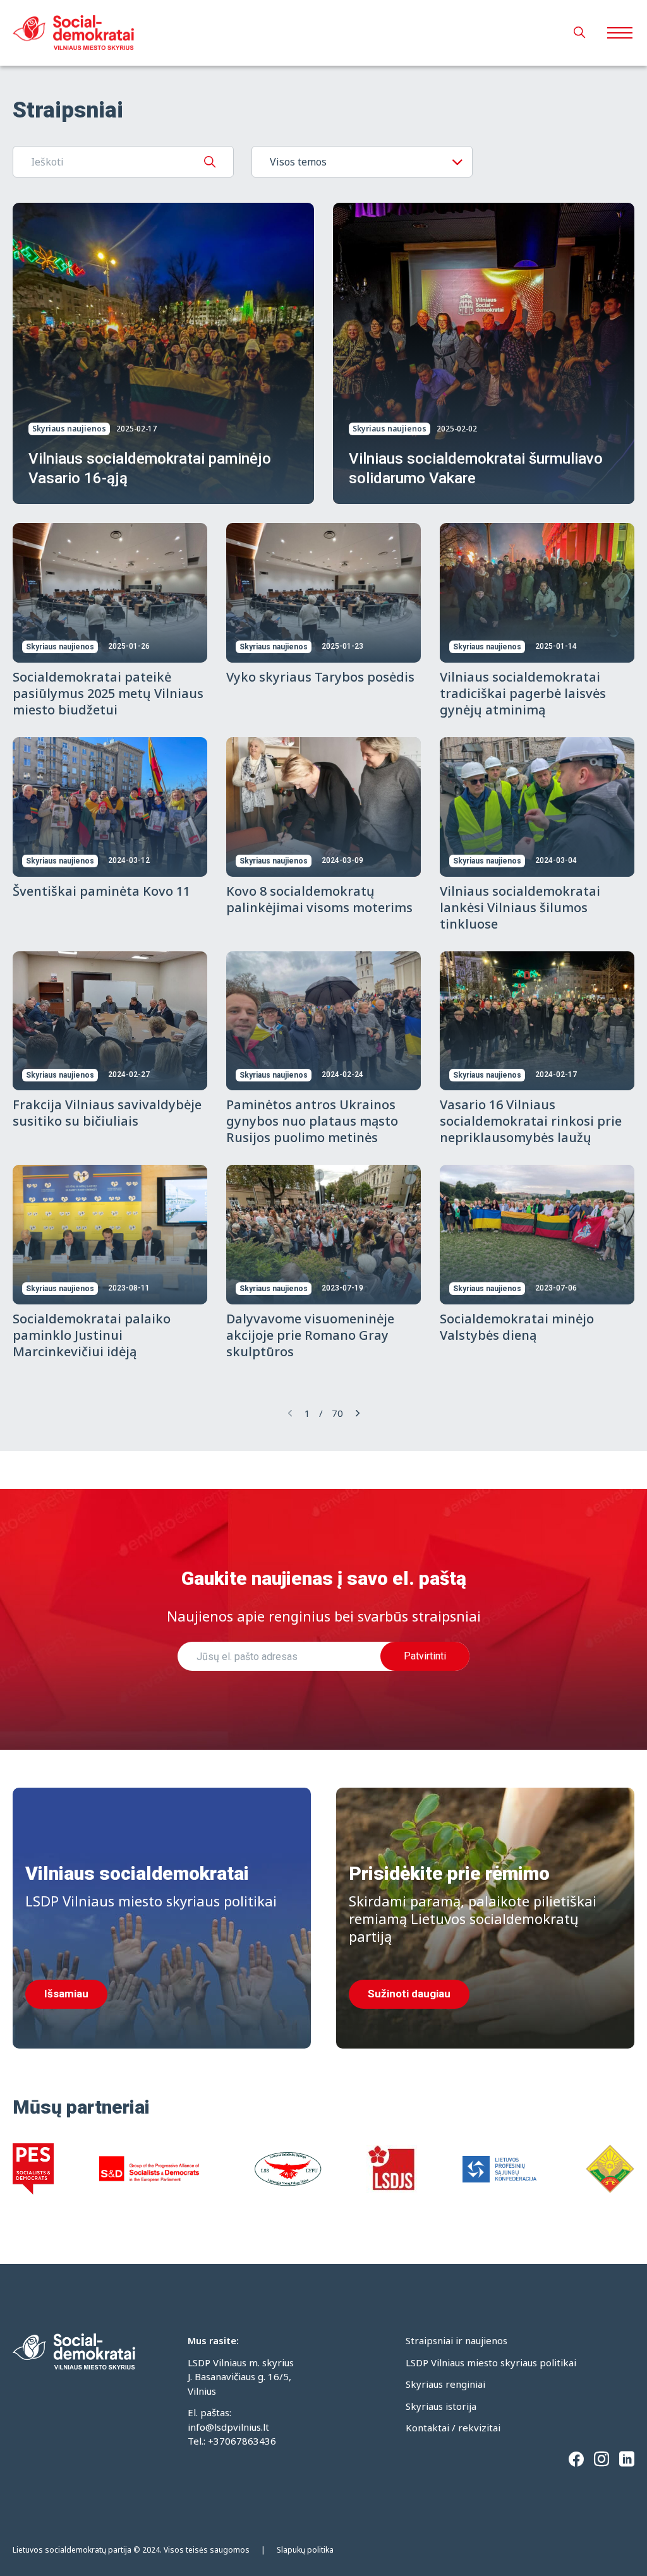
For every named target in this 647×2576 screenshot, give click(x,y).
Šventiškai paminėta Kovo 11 (101, 891)
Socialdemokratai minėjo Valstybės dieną (517, 1327)
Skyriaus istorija (441, 2406)
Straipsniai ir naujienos (457, 2340)
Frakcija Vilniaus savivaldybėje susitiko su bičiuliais (107, 1113)
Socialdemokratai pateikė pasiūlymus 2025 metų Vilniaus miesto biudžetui (108, 693)
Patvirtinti (425, 1656)
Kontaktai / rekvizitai (453, 2428)
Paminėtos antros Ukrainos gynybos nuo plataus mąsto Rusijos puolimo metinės (312, 1121)
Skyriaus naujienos (69, 429)
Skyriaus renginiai (445, 2384)
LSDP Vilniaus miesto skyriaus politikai (491, 2362)
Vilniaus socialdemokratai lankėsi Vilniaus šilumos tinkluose (520, 907)
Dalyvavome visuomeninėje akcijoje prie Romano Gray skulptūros (310, 1335)
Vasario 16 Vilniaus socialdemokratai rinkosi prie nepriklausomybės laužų (531, 1121)
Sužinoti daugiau (409, 1994)
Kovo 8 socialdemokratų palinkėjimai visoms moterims (319, 899)
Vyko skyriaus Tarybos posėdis (320, 677)
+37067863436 (242, 2441)
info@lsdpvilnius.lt (228, 2427)
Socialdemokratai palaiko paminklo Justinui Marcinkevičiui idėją (92, 1335)
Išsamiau (66, 1994)
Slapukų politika (305, 2550)
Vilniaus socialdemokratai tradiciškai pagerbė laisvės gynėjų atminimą (523, 693)
